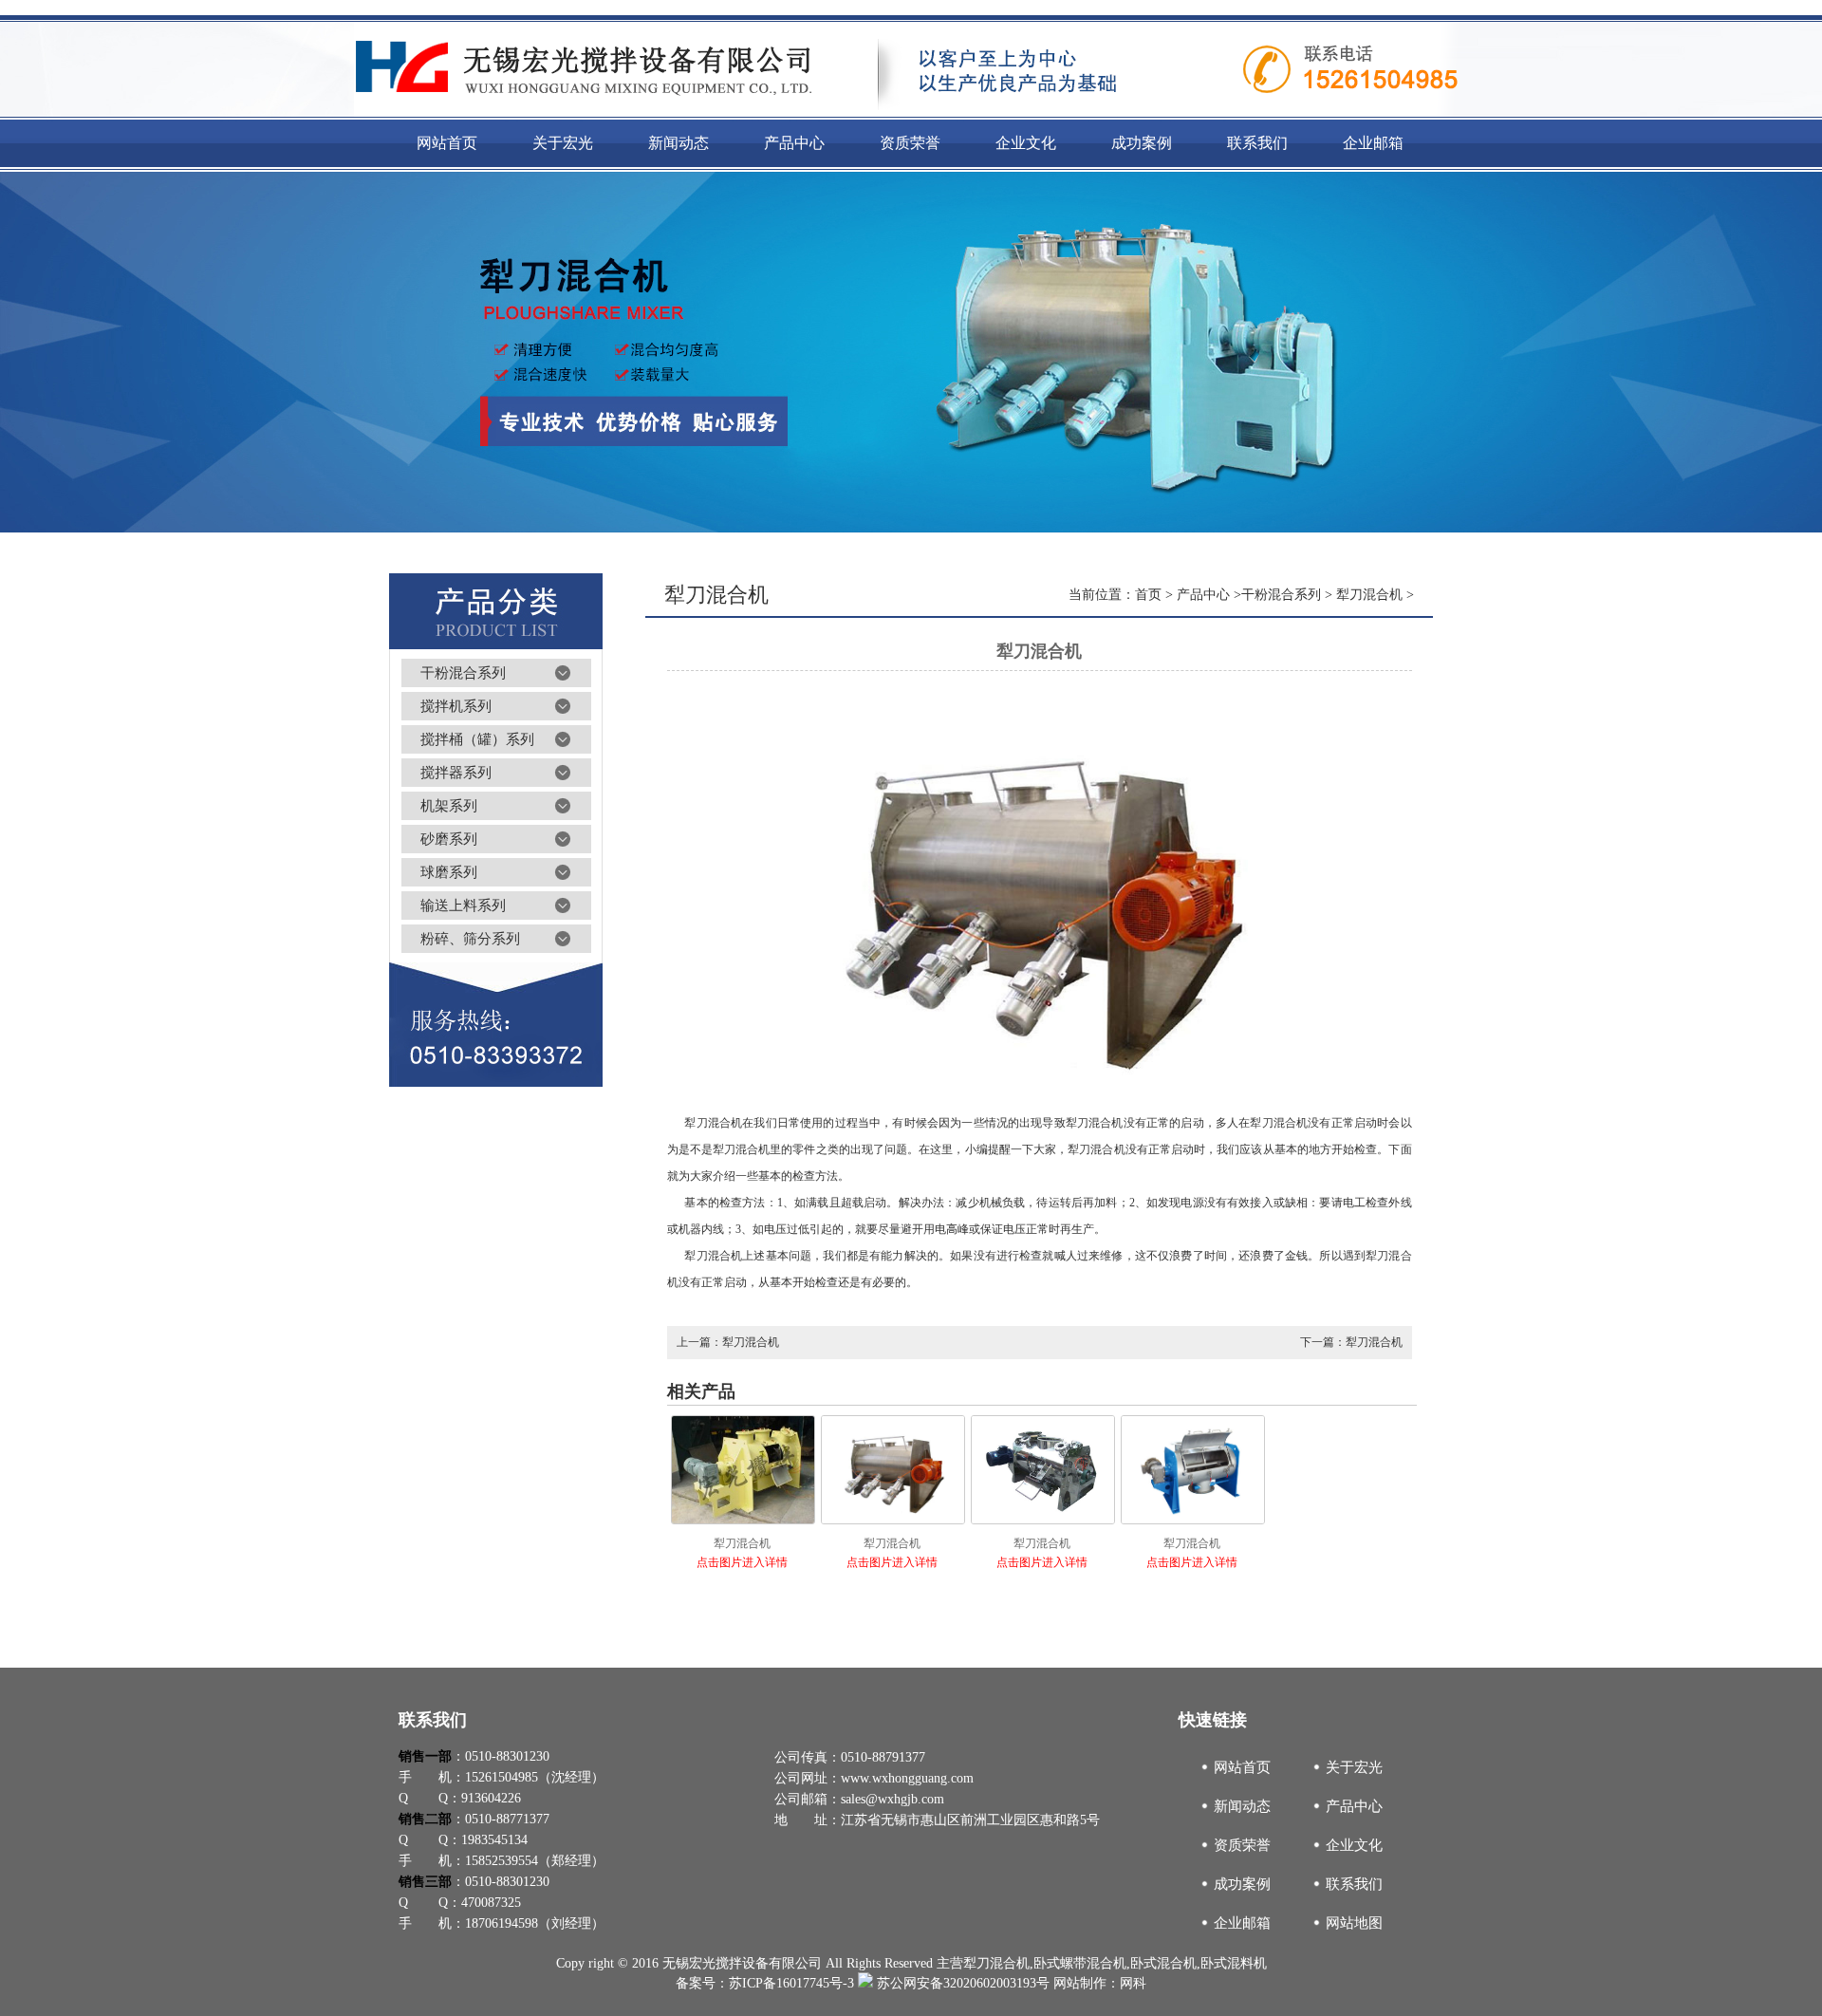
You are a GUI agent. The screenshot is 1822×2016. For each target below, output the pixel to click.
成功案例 (1242, 1884)
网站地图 (1354, 1923)
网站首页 (1242, 1767)
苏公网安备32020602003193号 (961, 1983)
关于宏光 (1354, 1767)
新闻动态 (1242, 1806)
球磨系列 (449, 872)
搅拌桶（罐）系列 (477, 739)
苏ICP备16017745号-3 (791, 1983)
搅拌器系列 (456, 773)
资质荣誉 (1242, 1845)
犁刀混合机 (1369, 595)
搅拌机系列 (456, 706)
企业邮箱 (1242, 1923)
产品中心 (1203, 595)
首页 (1148, 595)
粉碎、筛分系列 (470, 939)
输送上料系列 (463, 905)
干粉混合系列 (463, 673)
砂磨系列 (449, 839)
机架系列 (449, 806)
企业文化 (1354, 1845)
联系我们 (1354, 1884)
